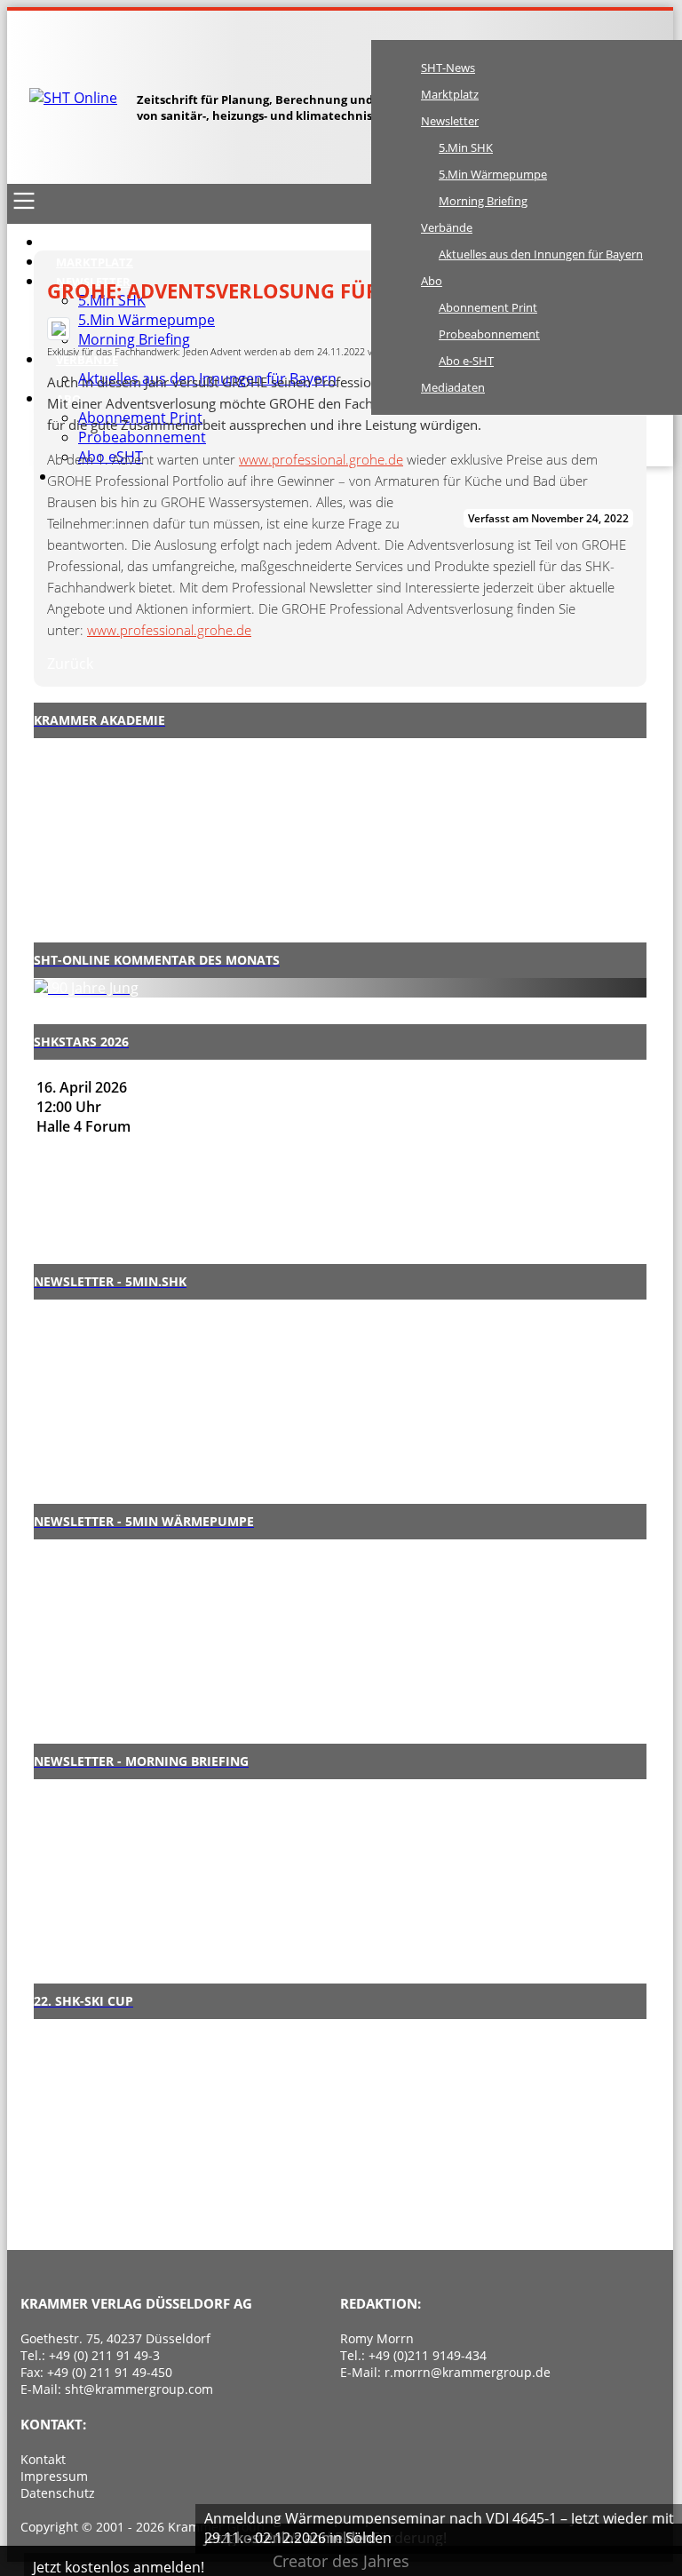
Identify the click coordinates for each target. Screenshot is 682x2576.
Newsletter (450, 121)
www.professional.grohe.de (321, 459)
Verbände (447, 227)
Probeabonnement (489, 334)
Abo (432, 281)
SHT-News (448, 68)
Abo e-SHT (466, 361)
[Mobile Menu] (24, 201)
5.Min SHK (466, 147)
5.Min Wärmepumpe (493, 174)
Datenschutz (58, 2493)
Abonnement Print (488, 307)
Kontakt (43, 2459)
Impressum (54, 2476)
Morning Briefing (483, 201)
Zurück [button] (70, 664)
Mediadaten (453, 387)
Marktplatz (450, 94)
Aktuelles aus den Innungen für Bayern (541, 254)
